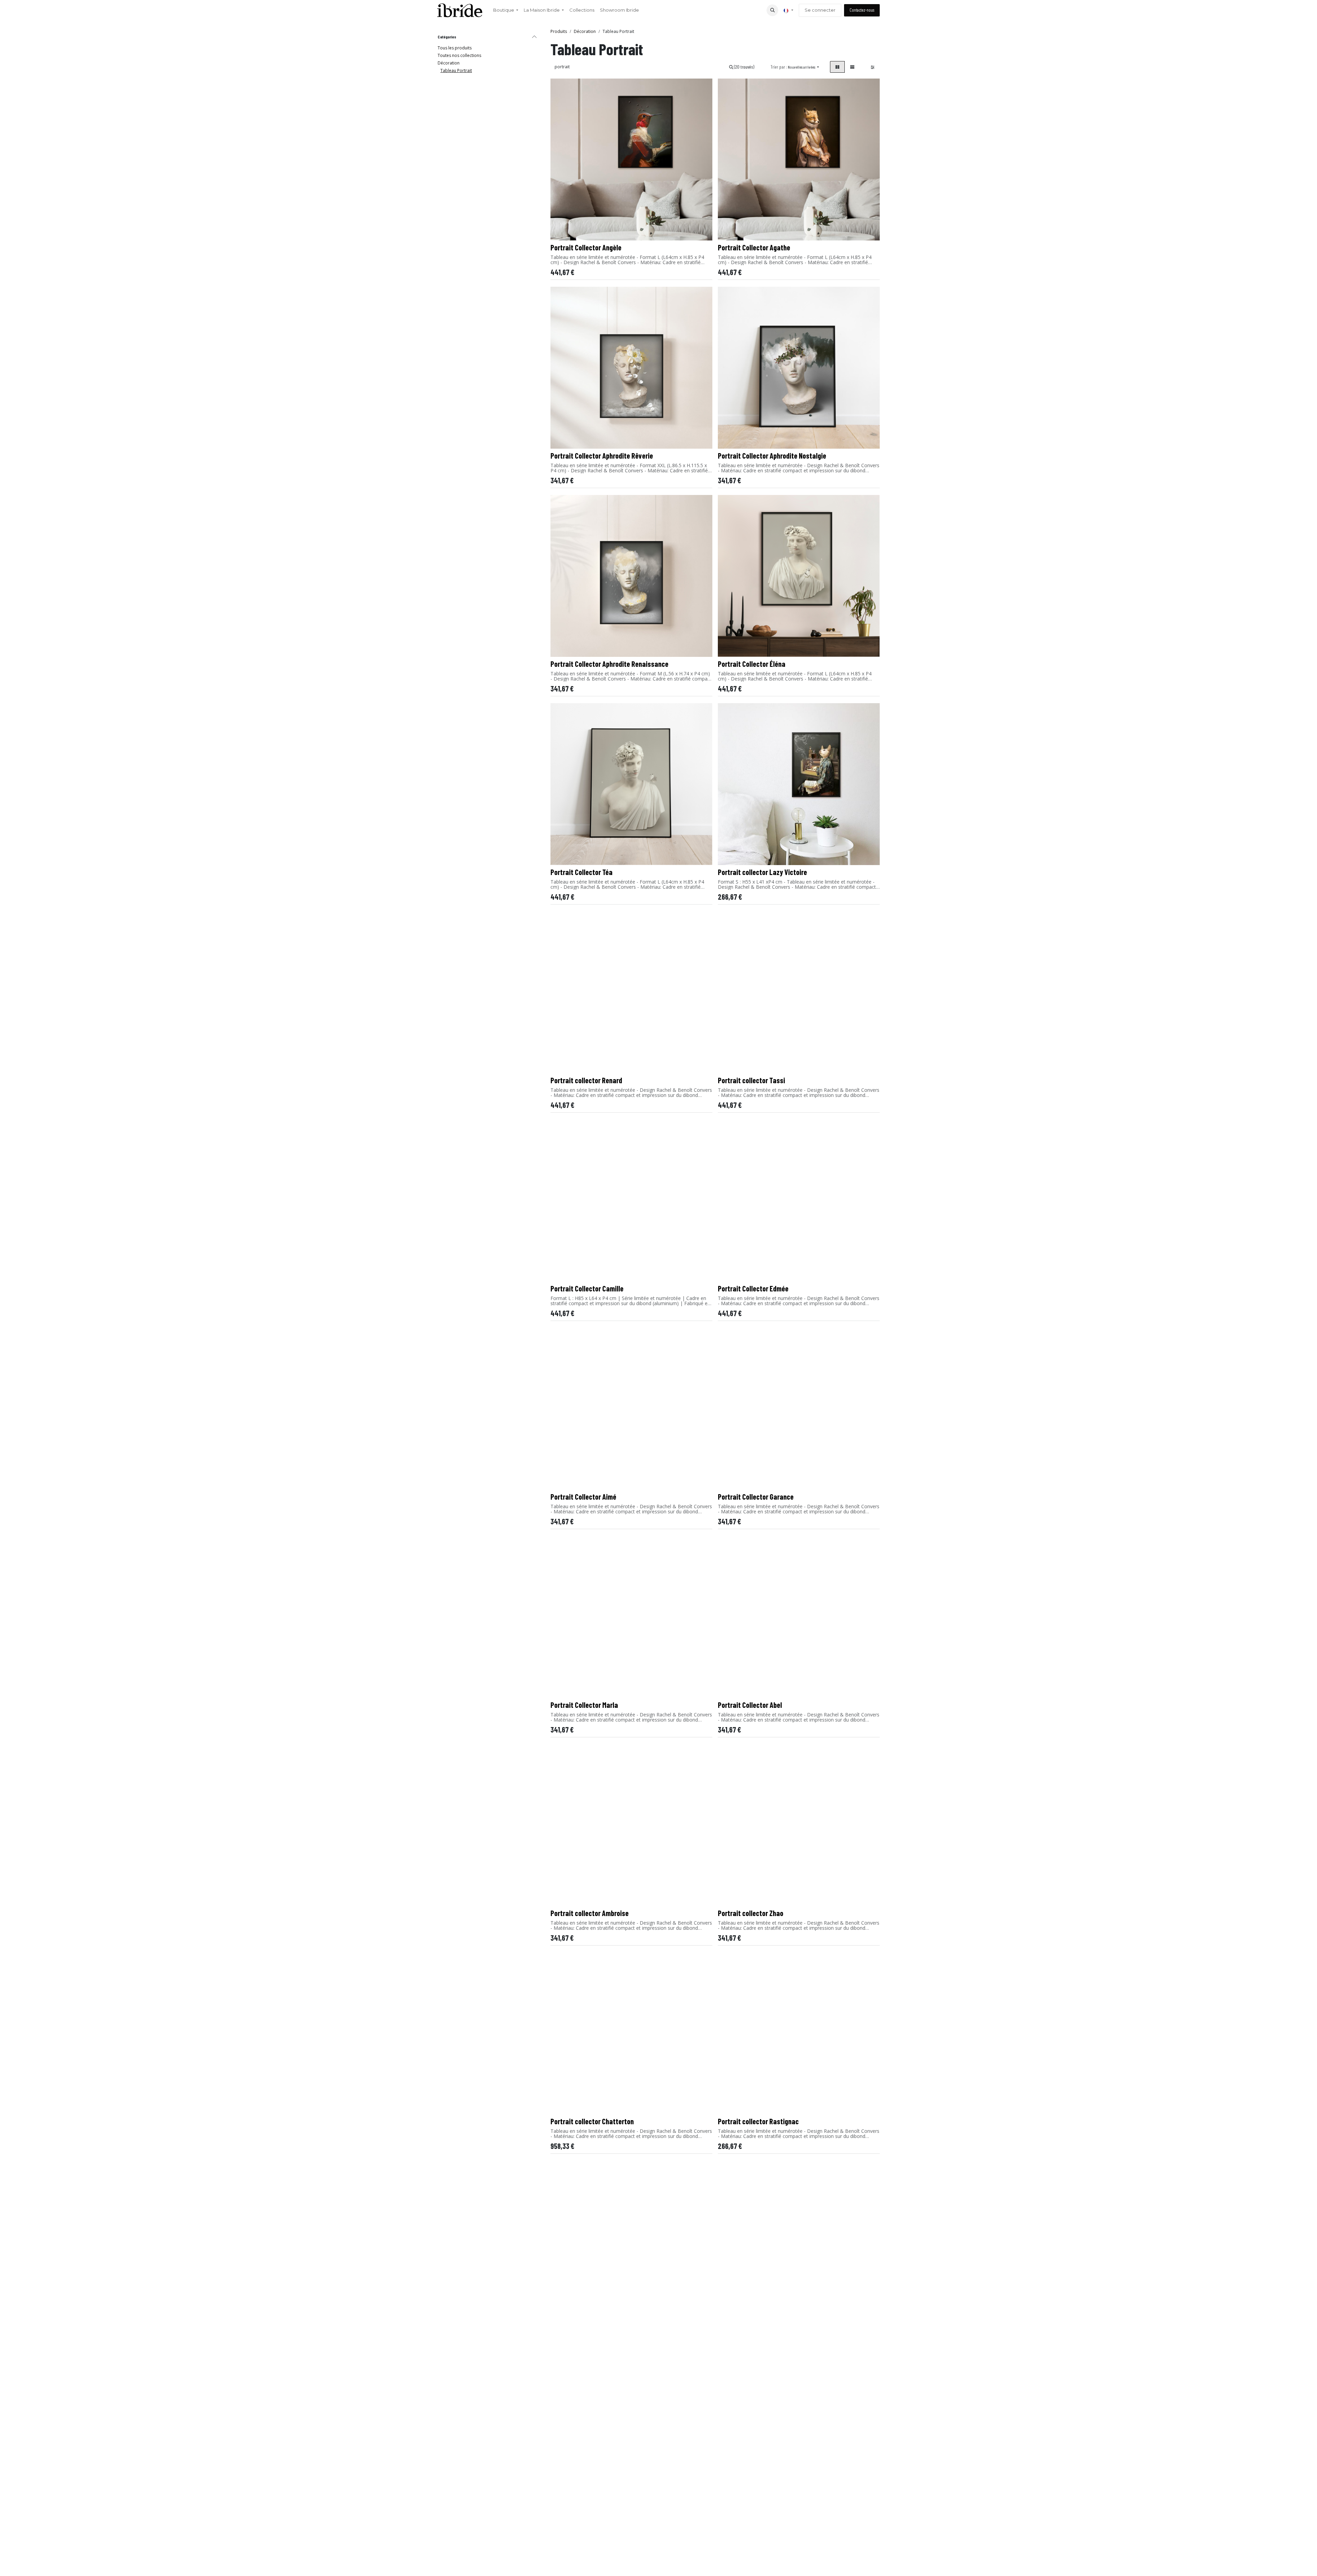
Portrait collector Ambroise (590, 1913)
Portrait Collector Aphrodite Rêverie (602, 456)
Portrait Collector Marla (584, 1705)
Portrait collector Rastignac (758, 2121)
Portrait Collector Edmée (753, 1288)
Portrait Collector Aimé (583, 1497)
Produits (559, 31)
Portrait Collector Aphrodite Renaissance (609, 664)
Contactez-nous (862, 10)
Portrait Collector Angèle (586, 247)
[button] (772, 10)
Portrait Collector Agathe (754, 247)
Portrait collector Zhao (751, 1913)
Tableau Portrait (456, 70)
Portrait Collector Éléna (752, 664)
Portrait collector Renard (586, 1080)
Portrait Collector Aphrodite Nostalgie (772, 456)
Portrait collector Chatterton (592, 2121)
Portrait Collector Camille (587, 1288)
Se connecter (820, 10)
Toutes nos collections (459, 55)
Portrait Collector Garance (756, 1497)
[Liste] (852, 67)
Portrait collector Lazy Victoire (762, 872)
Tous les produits (455, 48)
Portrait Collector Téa (582, 872)
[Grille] (837, 67)
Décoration (449, 63)
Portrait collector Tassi (751, 1080)
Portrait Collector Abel (750, 1705)
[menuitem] (506, 10)
